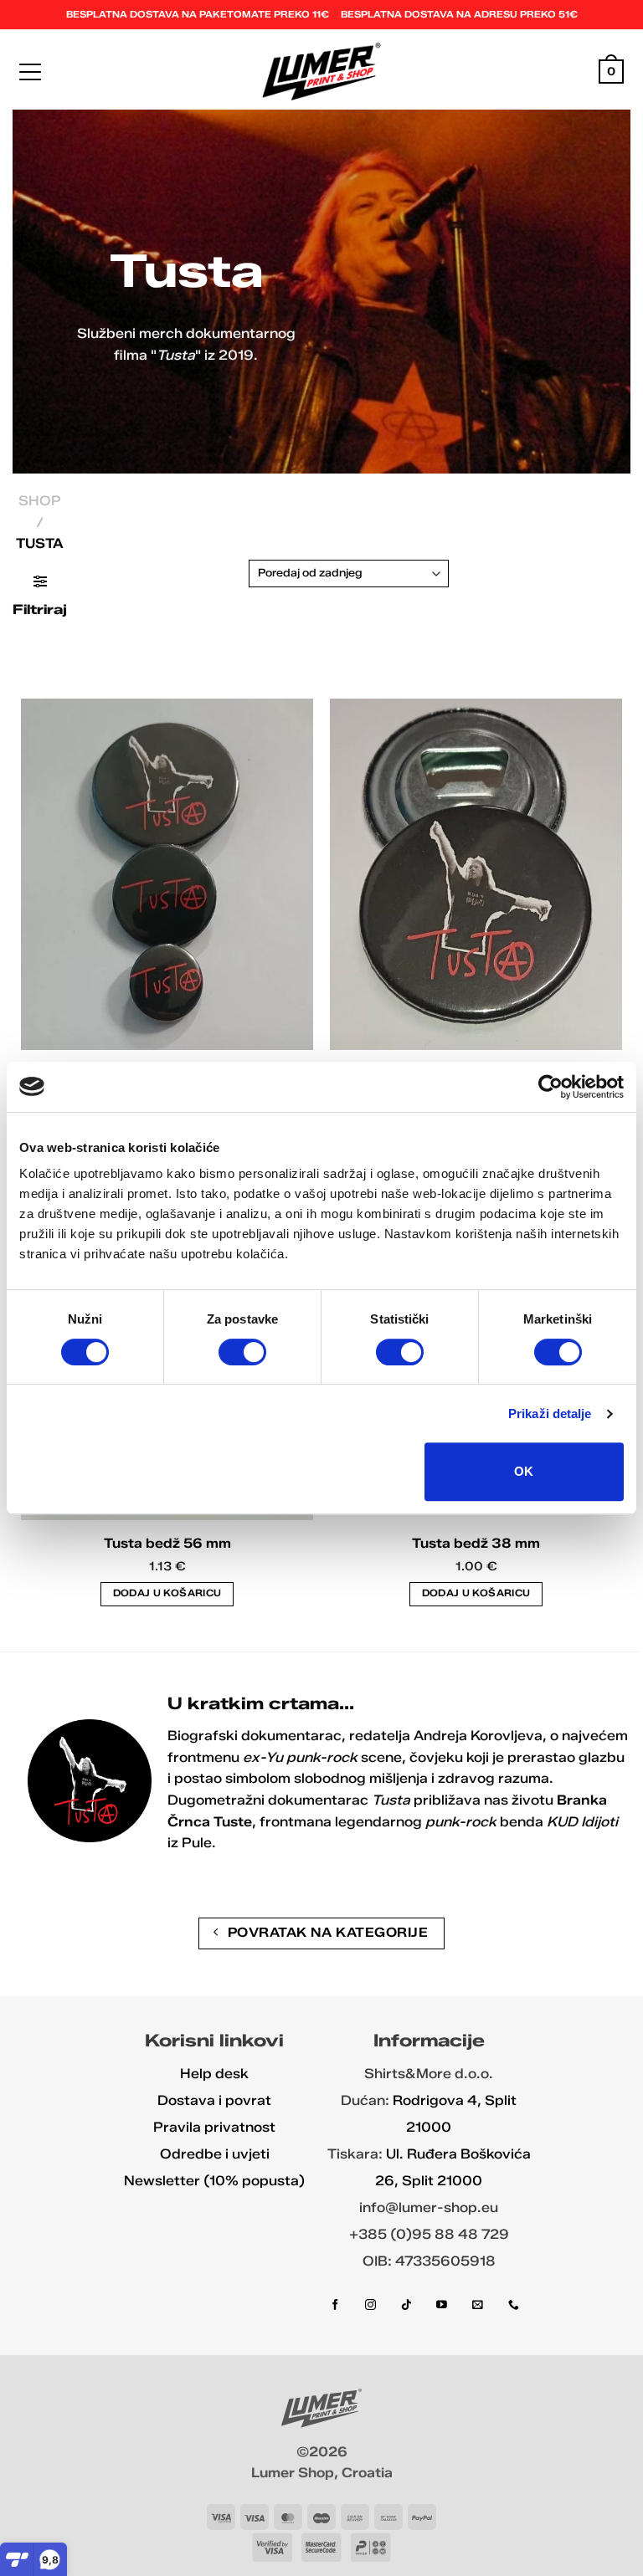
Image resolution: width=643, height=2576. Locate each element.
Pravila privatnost (214, 2127)
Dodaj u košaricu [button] (167, 1593)
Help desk (214, 2074)
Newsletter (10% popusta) (214, 2181)
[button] (30, 72)
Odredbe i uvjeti (215, 2154)
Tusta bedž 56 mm (167, 1543)
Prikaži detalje (550, 1413)
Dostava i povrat (214, 2100)
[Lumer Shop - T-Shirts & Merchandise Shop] (322, 72)
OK (524, 1471)
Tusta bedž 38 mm (476, 1543)
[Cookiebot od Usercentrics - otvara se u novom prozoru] (550, 1087)
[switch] (242, 1352)
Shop (40, 501)
